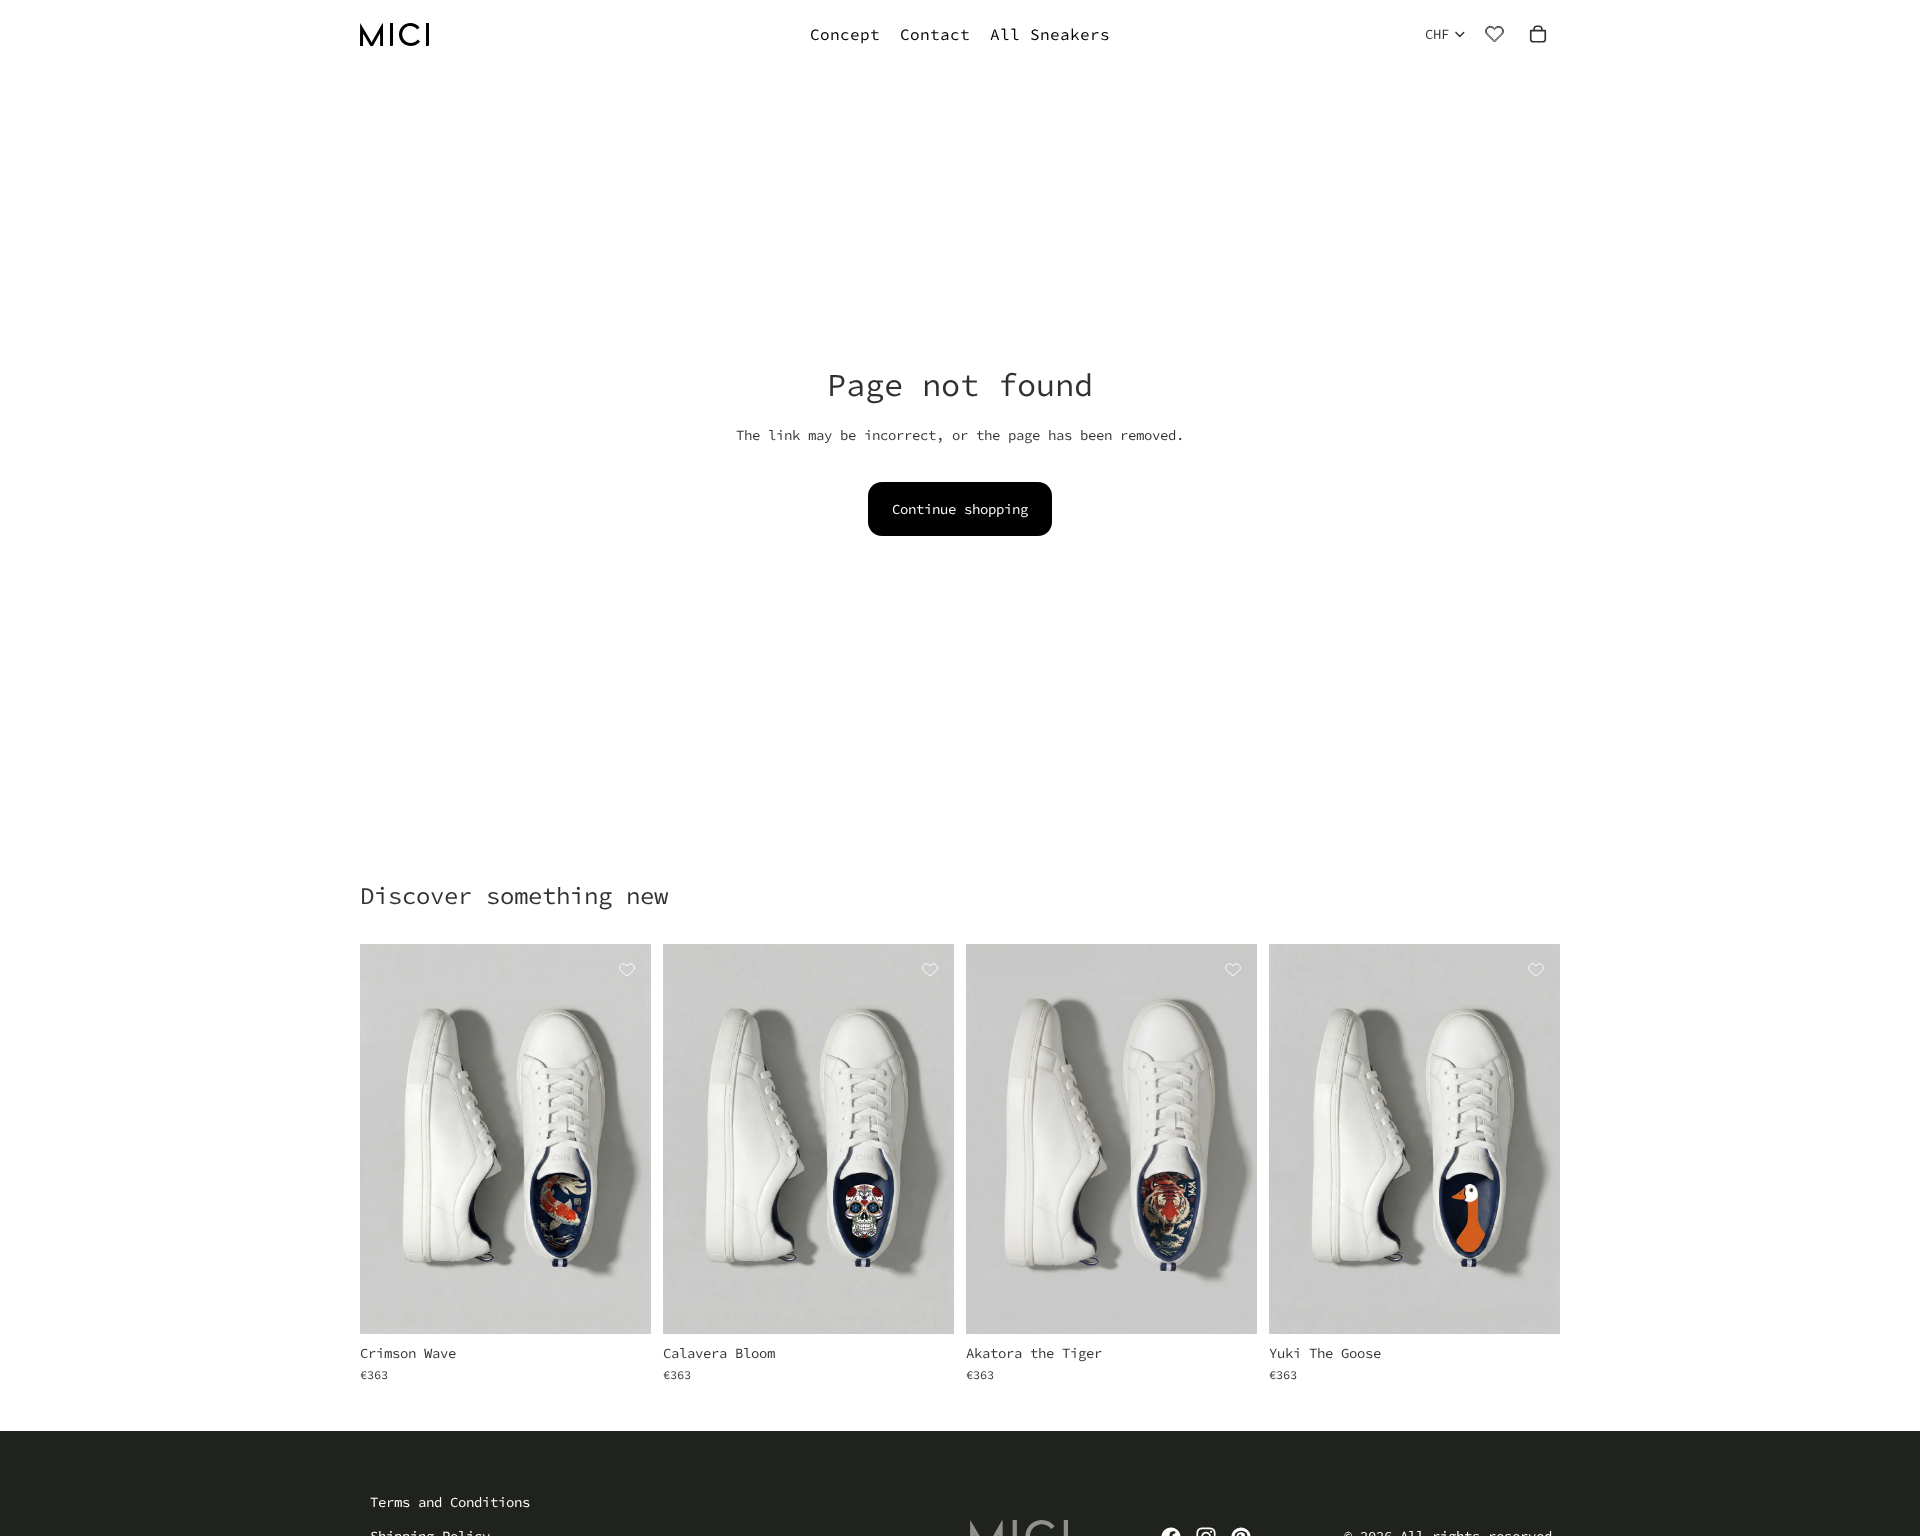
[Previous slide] (390, 1139)
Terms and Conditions (450, 1502)
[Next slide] (621, 1139)
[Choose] (620, 1303)
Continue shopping (960, 509)
